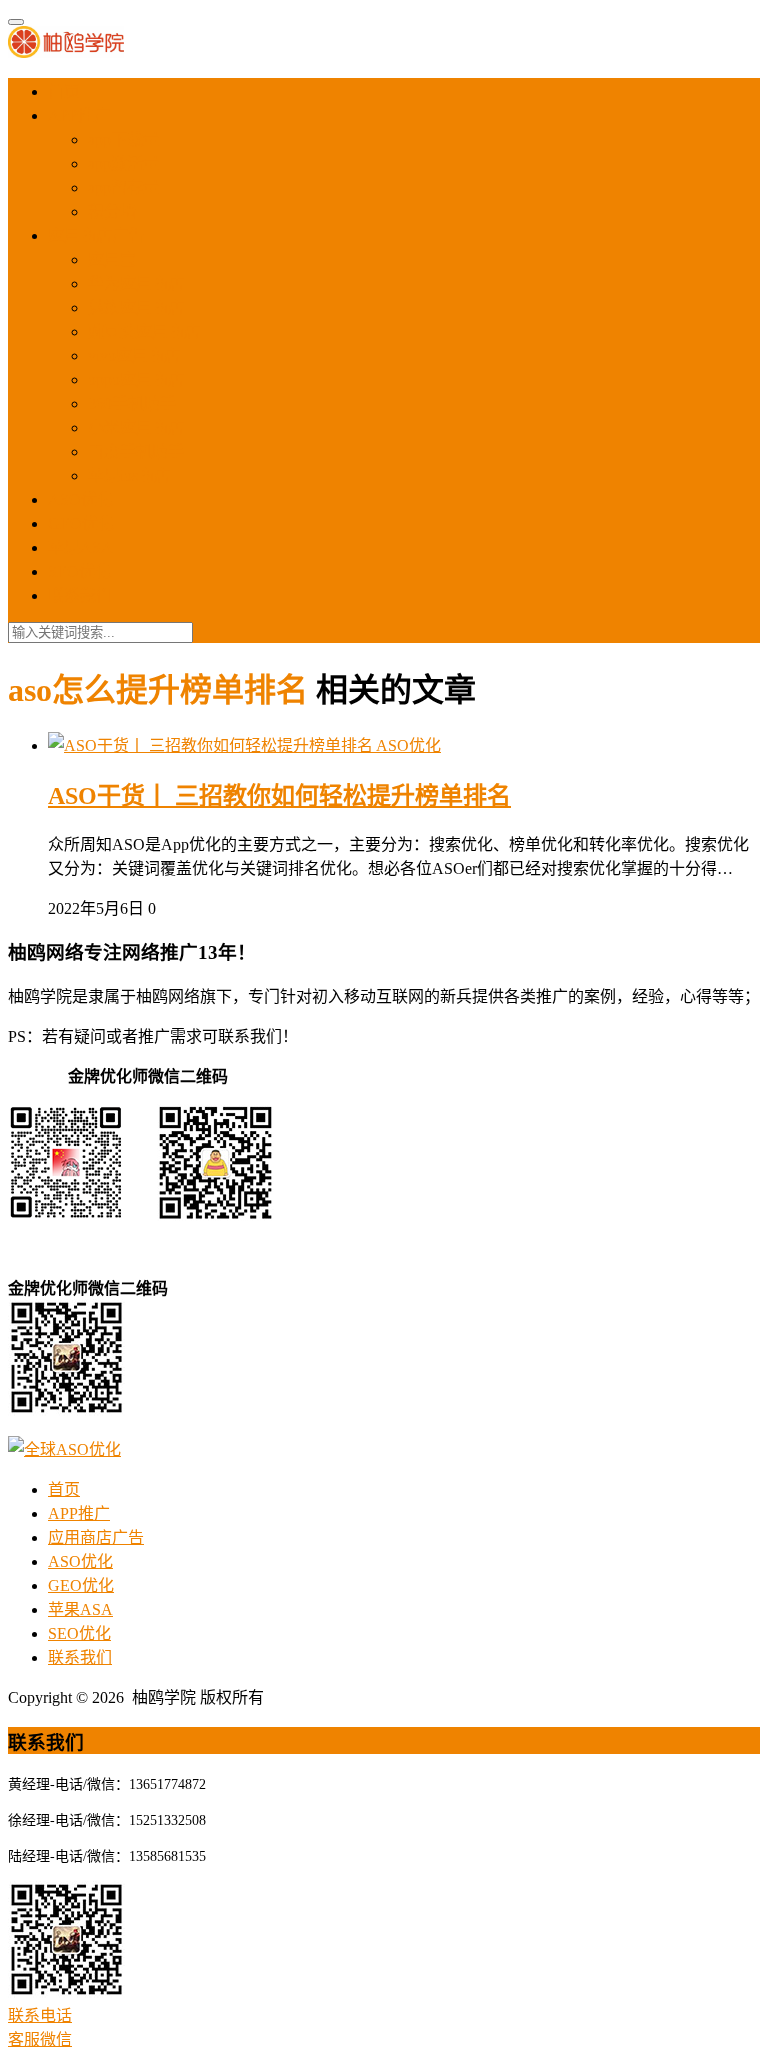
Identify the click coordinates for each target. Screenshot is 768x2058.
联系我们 (80, 595)
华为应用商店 (136, 283)
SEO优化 (79, 571)
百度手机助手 (136, 451)
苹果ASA (80, 547)
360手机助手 (132, 403)
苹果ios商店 (129, 475)
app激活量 (123, 163)
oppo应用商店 (136, 379)
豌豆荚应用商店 (144, 331)
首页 (64, 91)
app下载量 (123, 139)
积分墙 (112, 211)
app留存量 (123, 187)
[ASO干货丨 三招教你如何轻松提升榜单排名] (212, 745)
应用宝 (112, 259)
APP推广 (79, 115)
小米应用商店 (136, 427)
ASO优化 (80, 499)
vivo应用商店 (134, 355)
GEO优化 (81, 523)
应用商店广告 (96, 235)
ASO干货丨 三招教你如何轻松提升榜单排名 (279, 796)
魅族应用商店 (136, 307)
